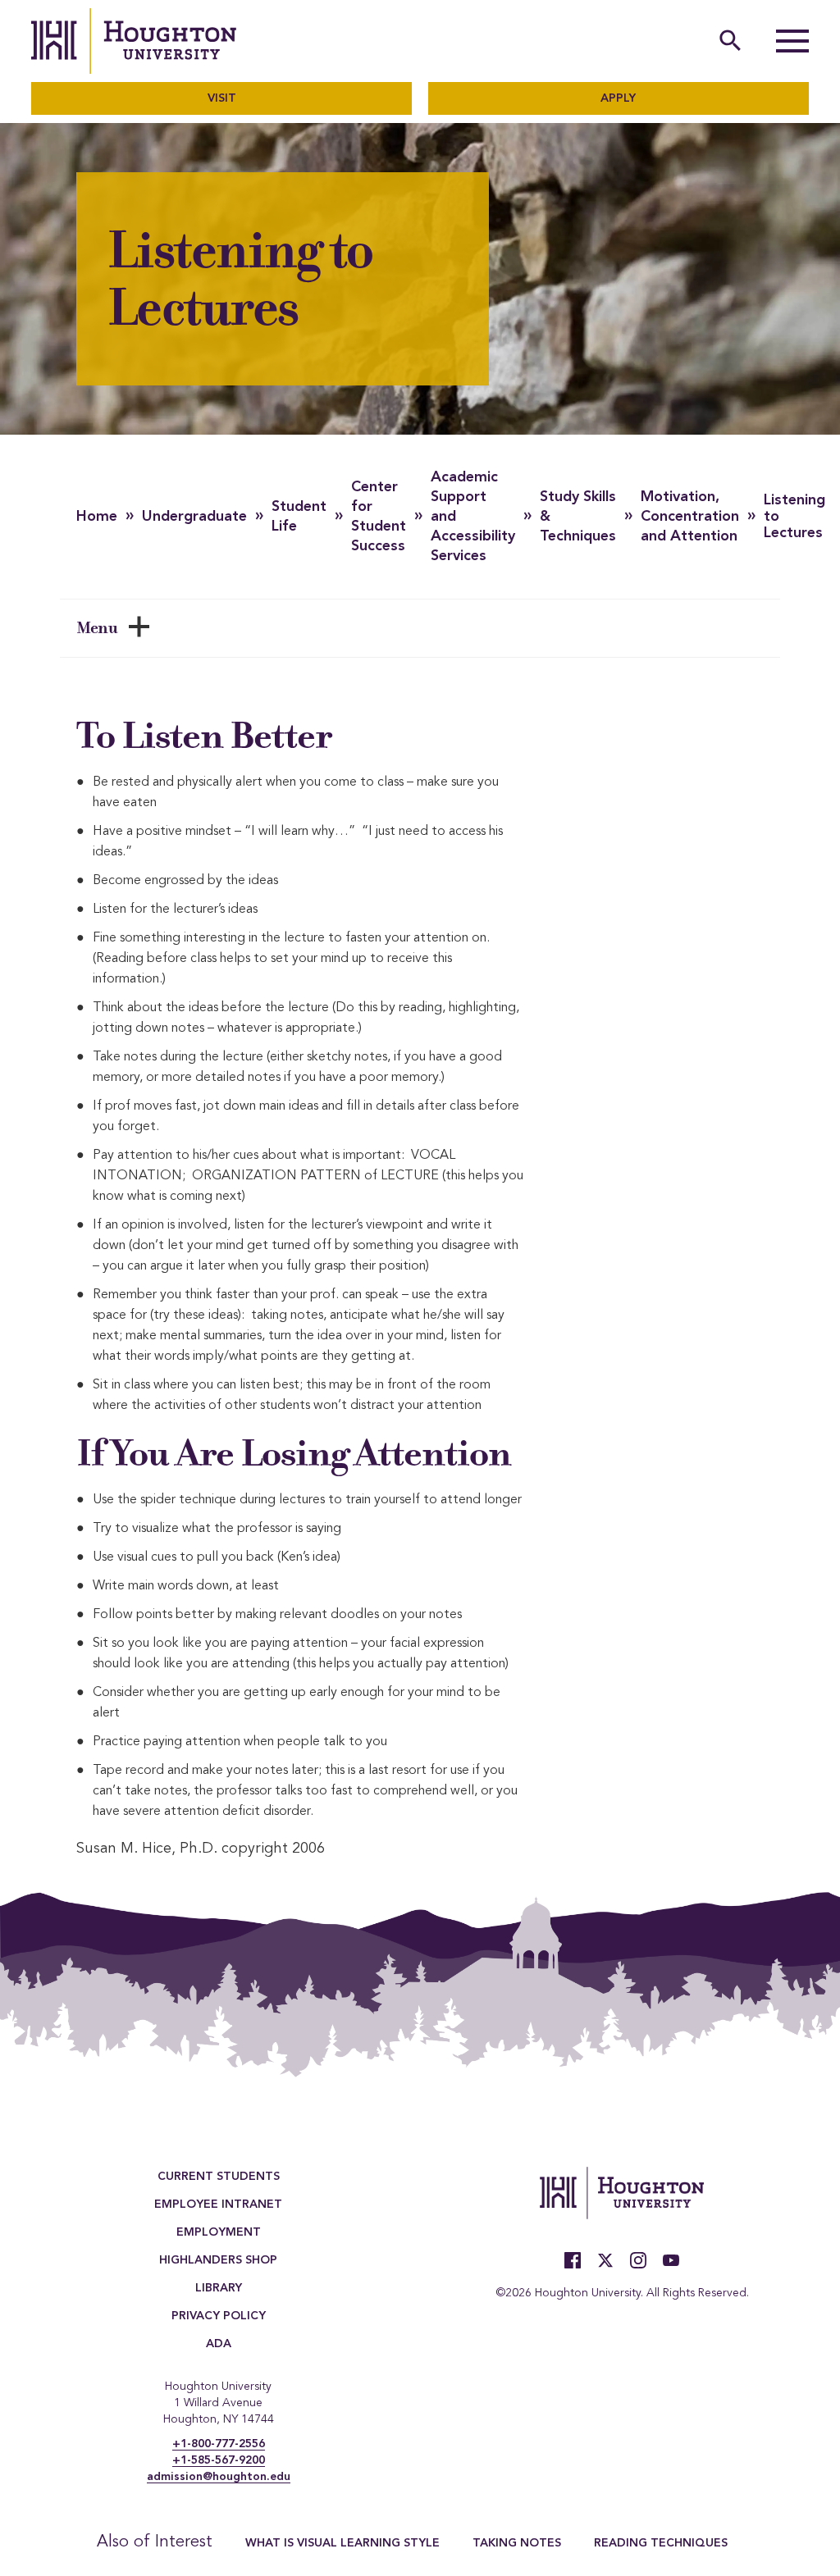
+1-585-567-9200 (219, 2460)
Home (97, 517)
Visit (222, 98)
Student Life (299, 517)
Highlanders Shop (218, 2260)
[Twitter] (605, 2260)
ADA (219, 2344)
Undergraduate (194, 517)
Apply (618, 98)
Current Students (219, 2177)
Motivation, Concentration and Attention (690, 517)
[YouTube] (671, 2260)
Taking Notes (517, 2543)
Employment (219, 2232)
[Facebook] (573, 2260)
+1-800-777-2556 (219, 2444)
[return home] (134, 41)
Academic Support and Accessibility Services (473, 517)
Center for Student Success (379, 517)
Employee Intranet (218, 2204)
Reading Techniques (661, 2543)
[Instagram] (638, 2260)
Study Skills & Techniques (578, 517)
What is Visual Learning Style (342, 2543)
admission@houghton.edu (219, 2477)
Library (219, 2288)
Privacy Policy (219, 2316)
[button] (792, 41)
